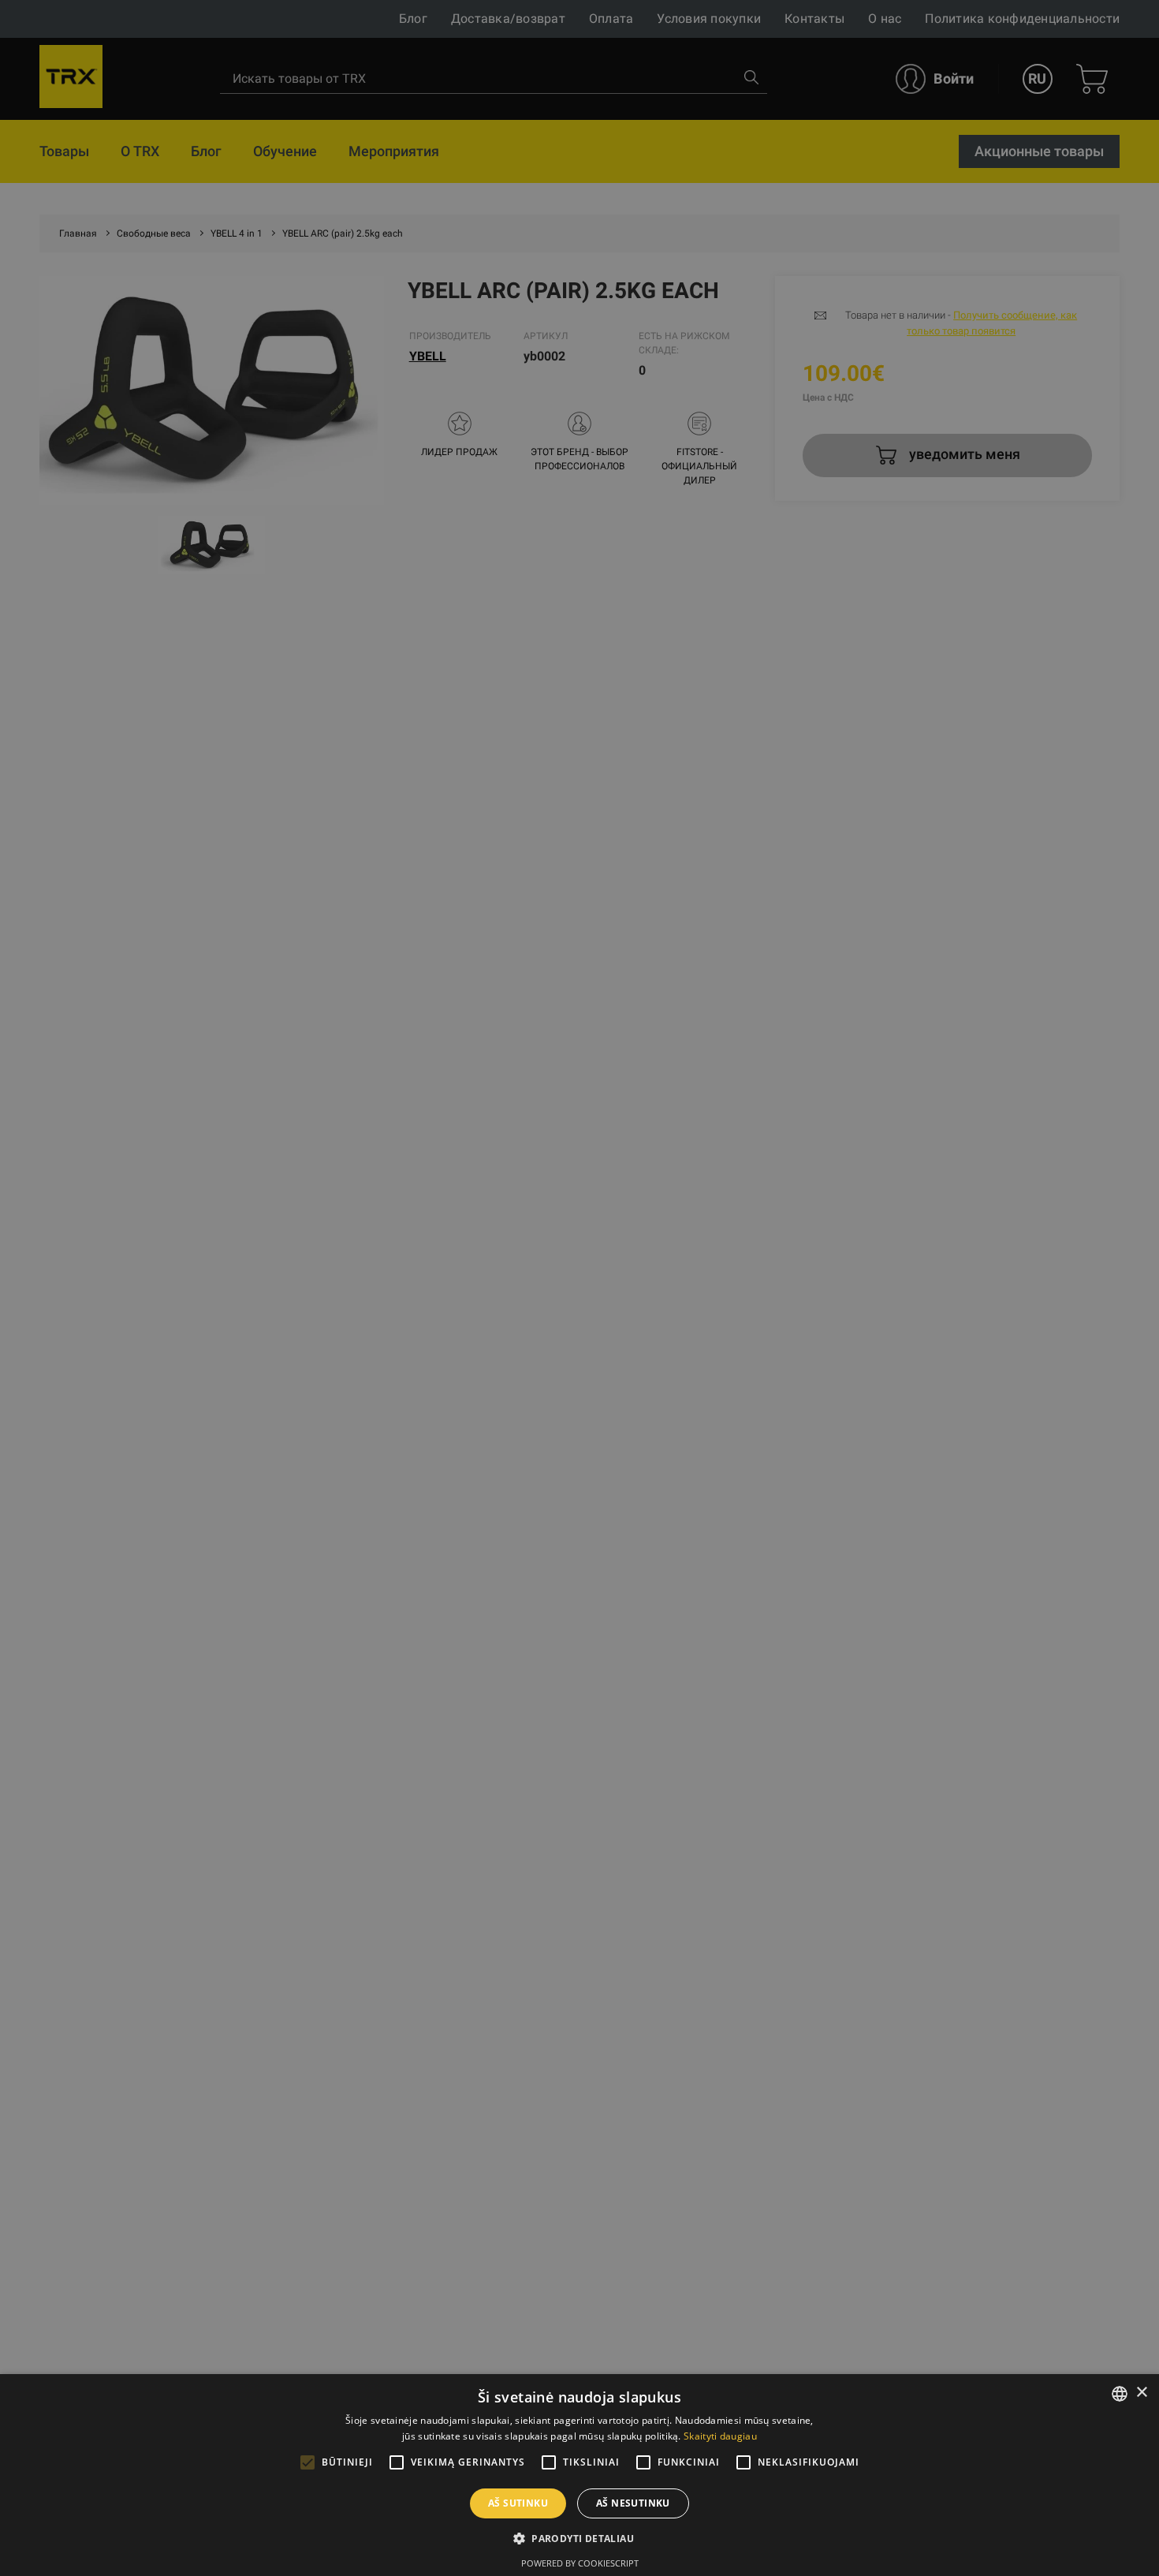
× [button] (1141, 2393)
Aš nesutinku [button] (633, 2503)
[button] (579, 2538)
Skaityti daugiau (720, 2436)
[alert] (579, 1288)
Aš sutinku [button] (518, 2503)
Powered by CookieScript (580, 2563)
